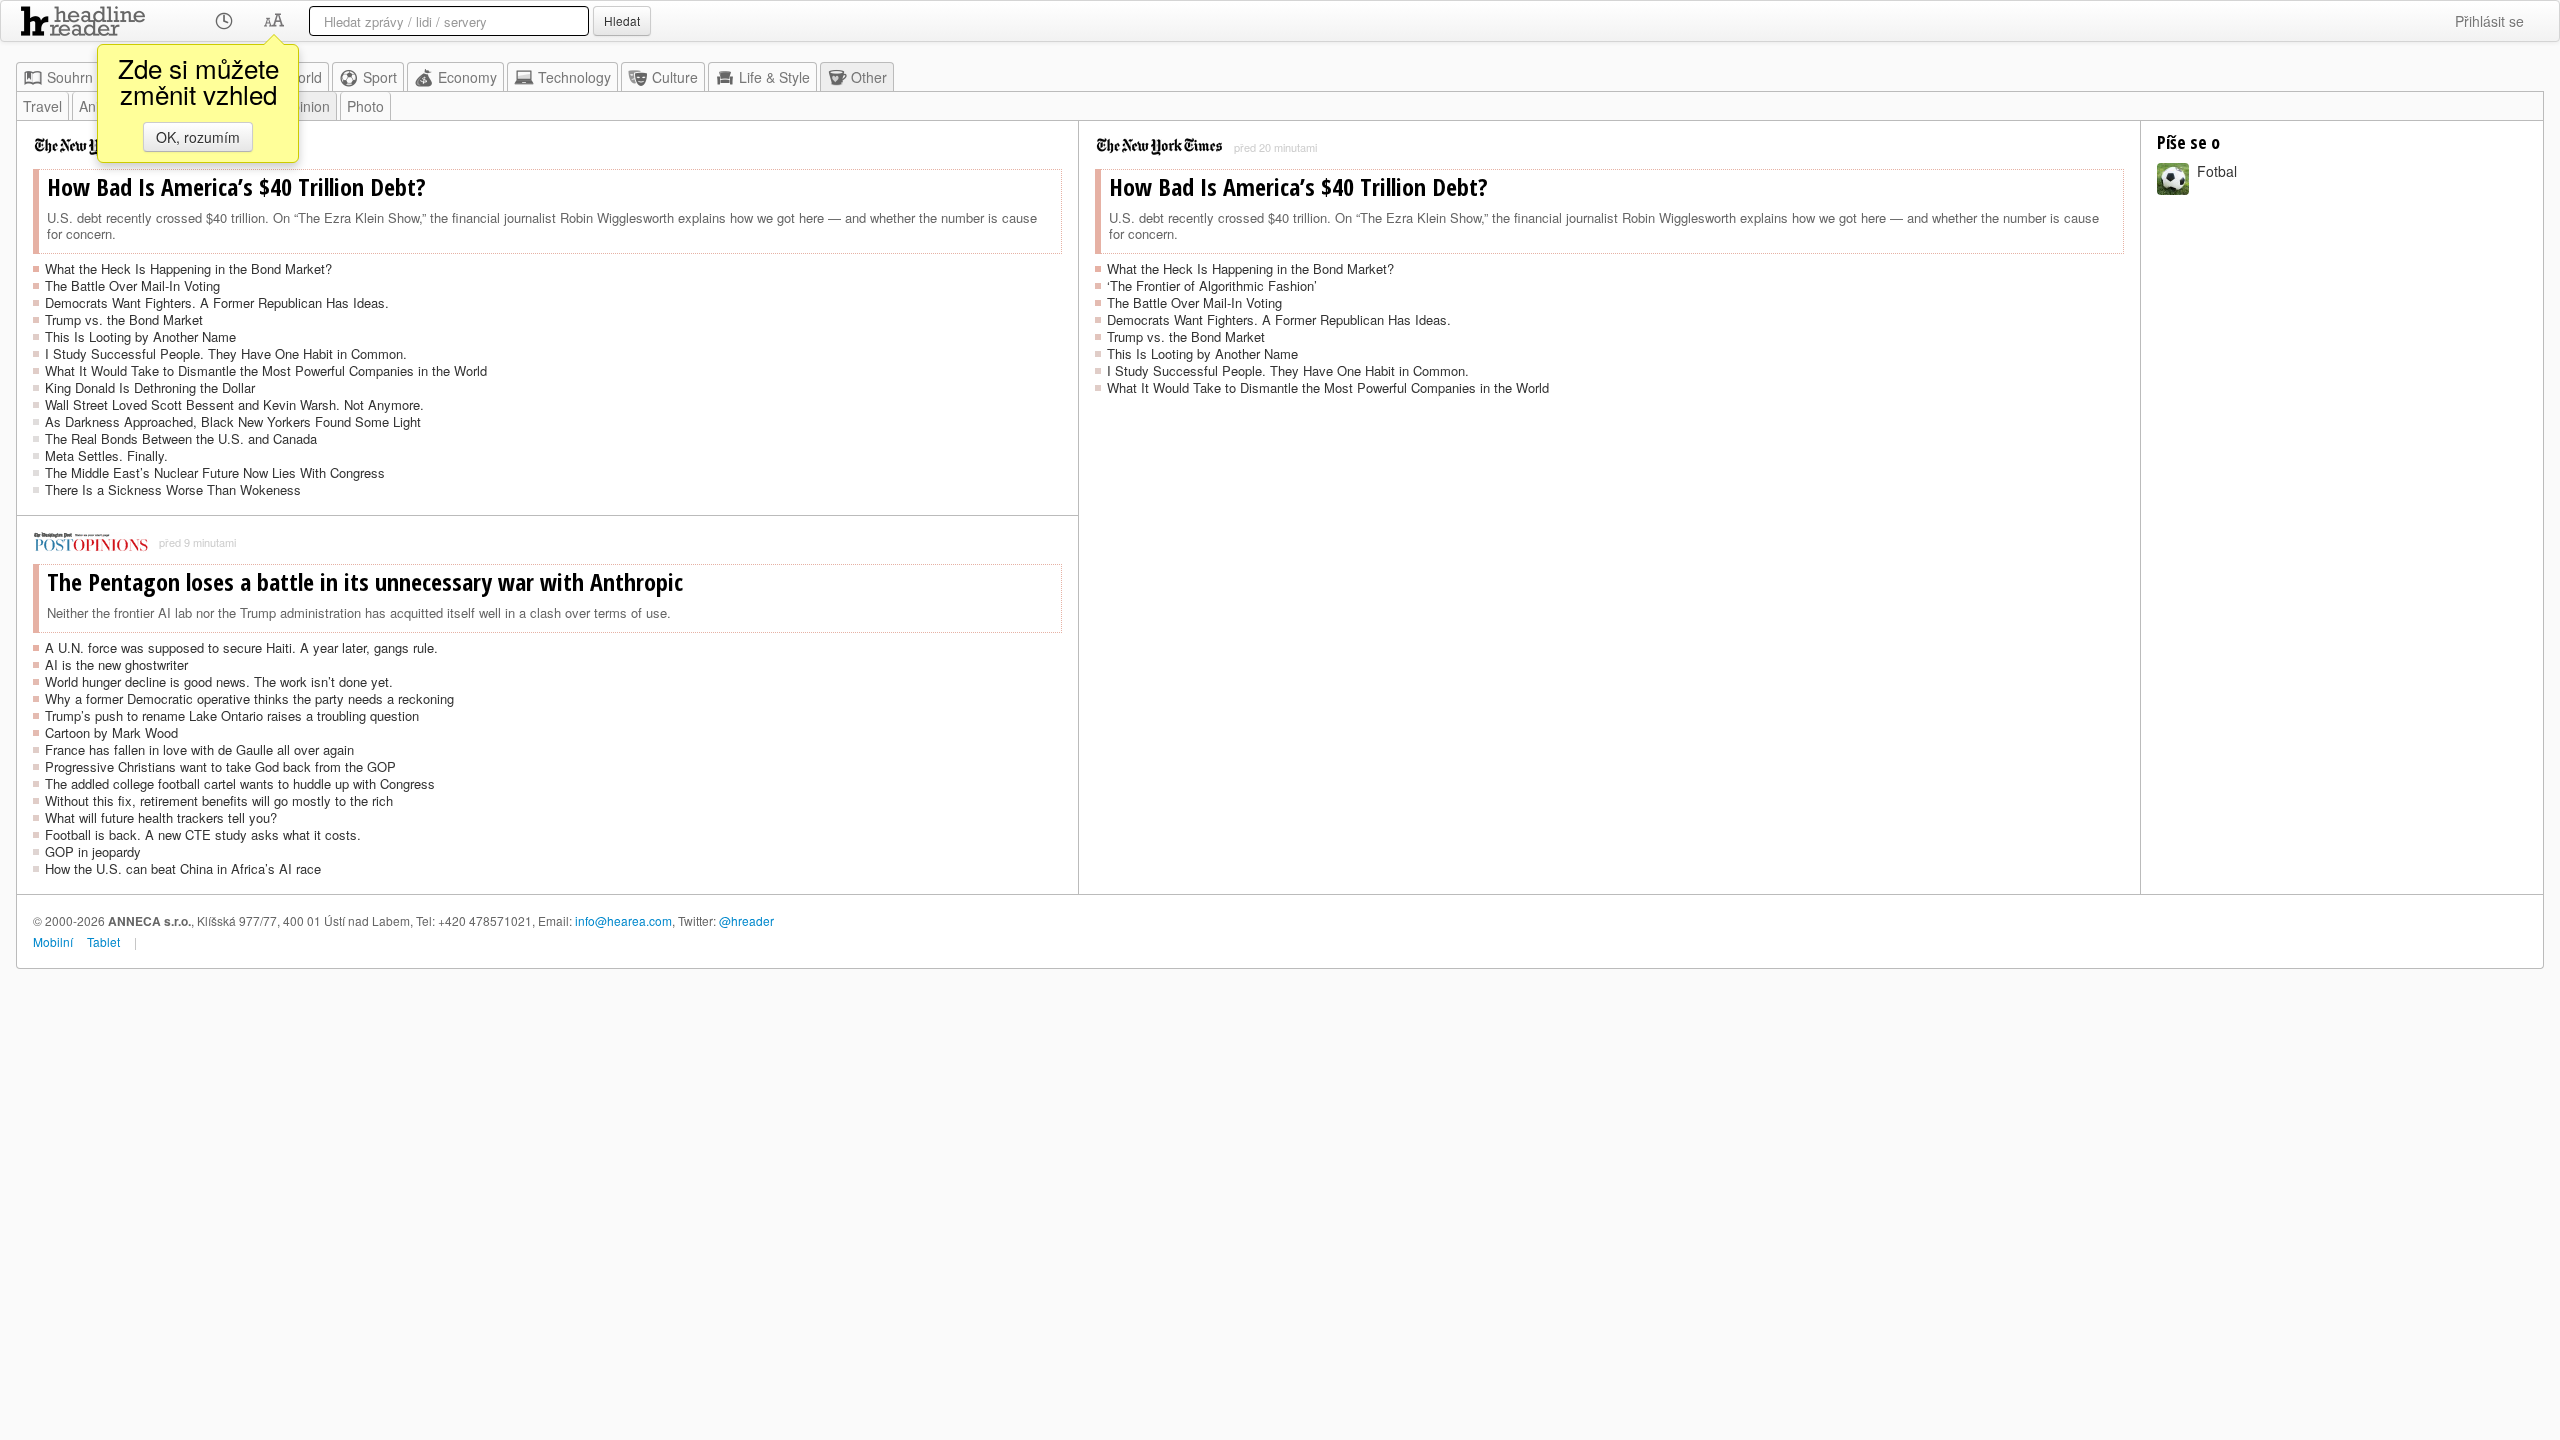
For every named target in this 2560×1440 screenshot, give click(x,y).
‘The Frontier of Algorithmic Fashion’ (1212, 285)
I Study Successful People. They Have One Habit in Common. (226, 353)
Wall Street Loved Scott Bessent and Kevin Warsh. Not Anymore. (234, 404)
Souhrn (70, 77)
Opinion (305, 106)
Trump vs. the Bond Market (124, 319)
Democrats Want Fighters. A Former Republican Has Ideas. (217, 302)
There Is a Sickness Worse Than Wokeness (173, 489)
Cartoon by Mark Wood (111, 732)
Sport (380, 77)
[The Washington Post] (91, 542)
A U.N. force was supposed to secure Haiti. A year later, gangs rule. (241, 647)
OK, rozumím (198, 137)
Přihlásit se (2489, 21)
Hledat (622, 20)
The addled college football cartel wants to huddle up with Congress (240, 783)
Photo (365, 106)
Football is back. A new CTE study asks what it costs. (203, 834)
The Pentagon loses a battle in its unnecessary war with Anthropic (365, 582)
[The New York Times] (1159, 147)
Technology (574, 77)
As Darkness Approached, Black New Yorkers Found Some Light (233, 421)
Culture (675, 77)
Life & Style (774, 77)
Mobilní (53, 941)
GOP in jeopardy (93, 851)
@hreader (746, 920)
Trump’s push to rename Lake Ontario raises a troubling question (232, 715)
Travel (42, 106)
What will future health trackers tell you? (161, 817)
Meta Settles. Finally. (106, 455)
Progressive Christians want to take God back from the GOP (220, 766)
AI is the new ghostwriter (116, 664)
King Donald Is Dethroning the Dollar (150, 387)
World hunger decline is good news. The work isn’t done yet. (219, 681)
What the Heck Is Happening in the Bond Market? (188, 268)
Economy (467, 77)
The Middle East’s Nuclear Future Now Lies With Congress (215, 472)
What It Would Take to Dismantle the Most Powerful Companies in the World (266, 370)
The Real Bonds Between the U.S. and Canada (181, 438)
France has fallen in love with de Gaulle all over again (199, 749)
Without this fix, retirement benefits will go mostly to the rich (219, 800)
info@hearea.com (623, 920)
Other (869, 77)
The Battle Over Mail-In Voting (132, 285)
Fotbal (2217, 171)
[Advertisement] (1609, 553)
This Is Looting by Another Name (140, 336)
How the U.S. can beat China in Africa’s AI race (183, 868)
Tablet (103, 941)
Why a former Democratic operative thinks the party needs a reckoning (249, 698)
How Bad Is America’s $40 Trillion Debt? (236, 187)
